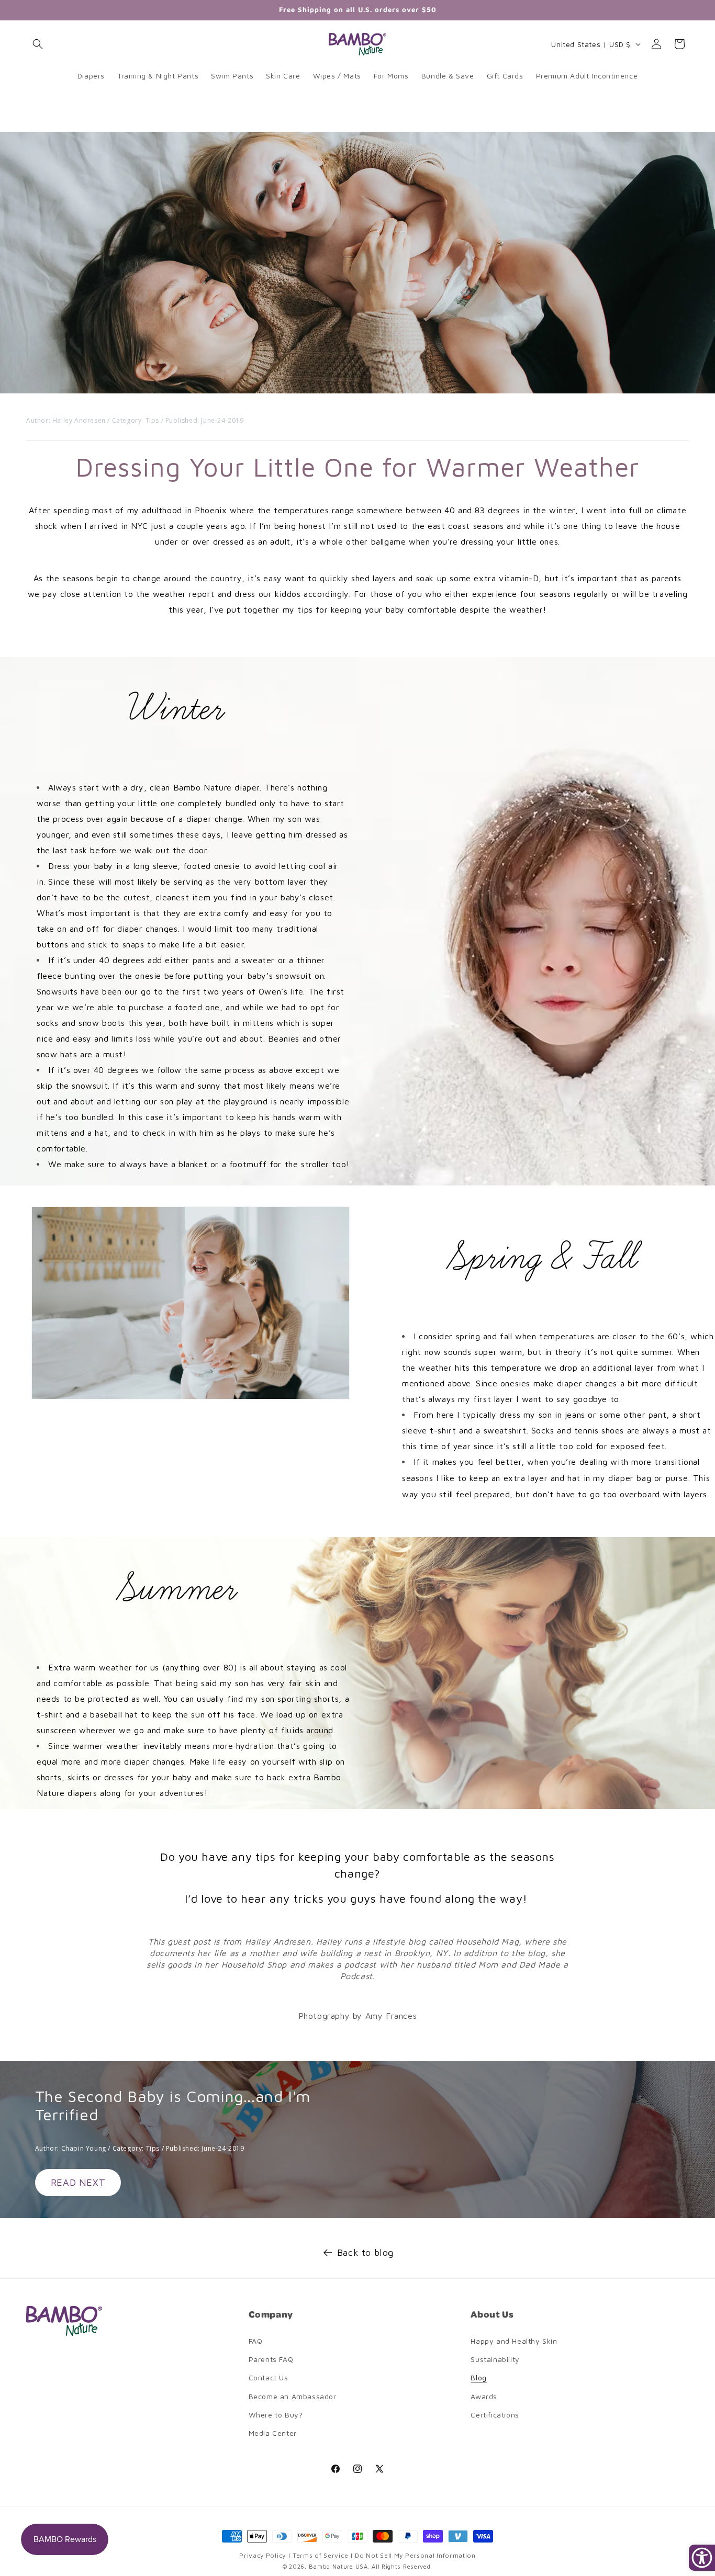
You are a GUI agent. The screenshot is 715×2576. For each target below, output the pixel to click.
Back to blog (365, 2252)
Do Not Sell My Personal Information (415, 2555)
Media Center (273, 2433)
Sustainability (495, 2359)
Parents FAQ (271, 2359)
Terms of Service (321, 2555)
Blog (478, 2377)
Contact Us (269, 2377)
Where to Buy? (276, 2415)
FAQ (256, 2341)
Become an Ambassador (293, 2396)
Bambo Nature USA (338, 2566)
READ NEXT (78, 2182)
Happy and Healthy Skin (514, 2341)
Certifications (495, 2415)
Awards (484, 2396)
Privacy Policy (264, 2555)
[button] (38, 44)
